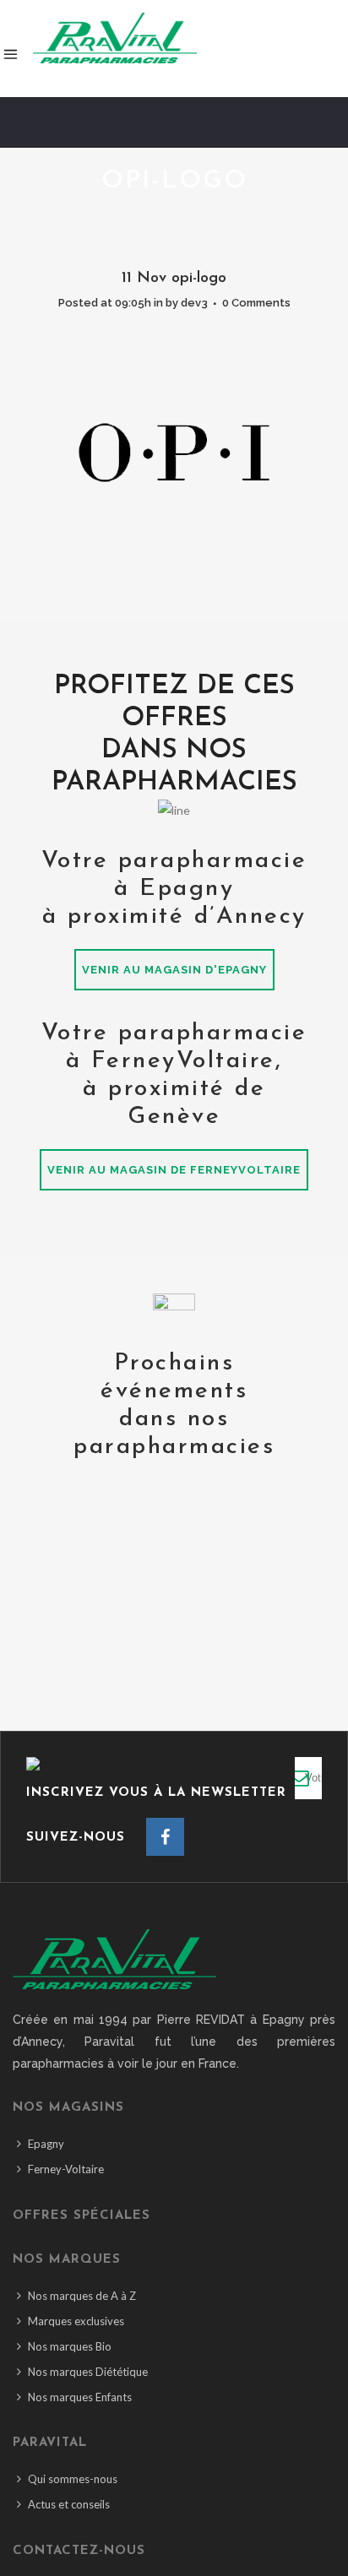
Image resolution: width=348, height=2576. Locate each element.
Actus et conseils (69, 2504)
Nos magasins (68, 2108)
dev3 (194, 303)
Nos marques (67, 2260)
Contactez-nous (79, 2551)
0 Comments (256, 303)
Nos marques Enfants (80, 2397)
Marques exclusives (76, 2321)
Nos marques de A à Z (82, 2296)
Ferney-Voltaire (66, 2169)
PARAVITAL (50, 2443)
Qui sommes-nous (73, 2479)
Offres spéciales (82, 2216)
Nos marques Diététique (88, 2372)
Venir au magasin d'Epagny (174, 970)
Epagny (46, 2144)
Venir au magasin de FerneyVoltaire (174, 1170)
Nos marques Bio (70, 2346)
